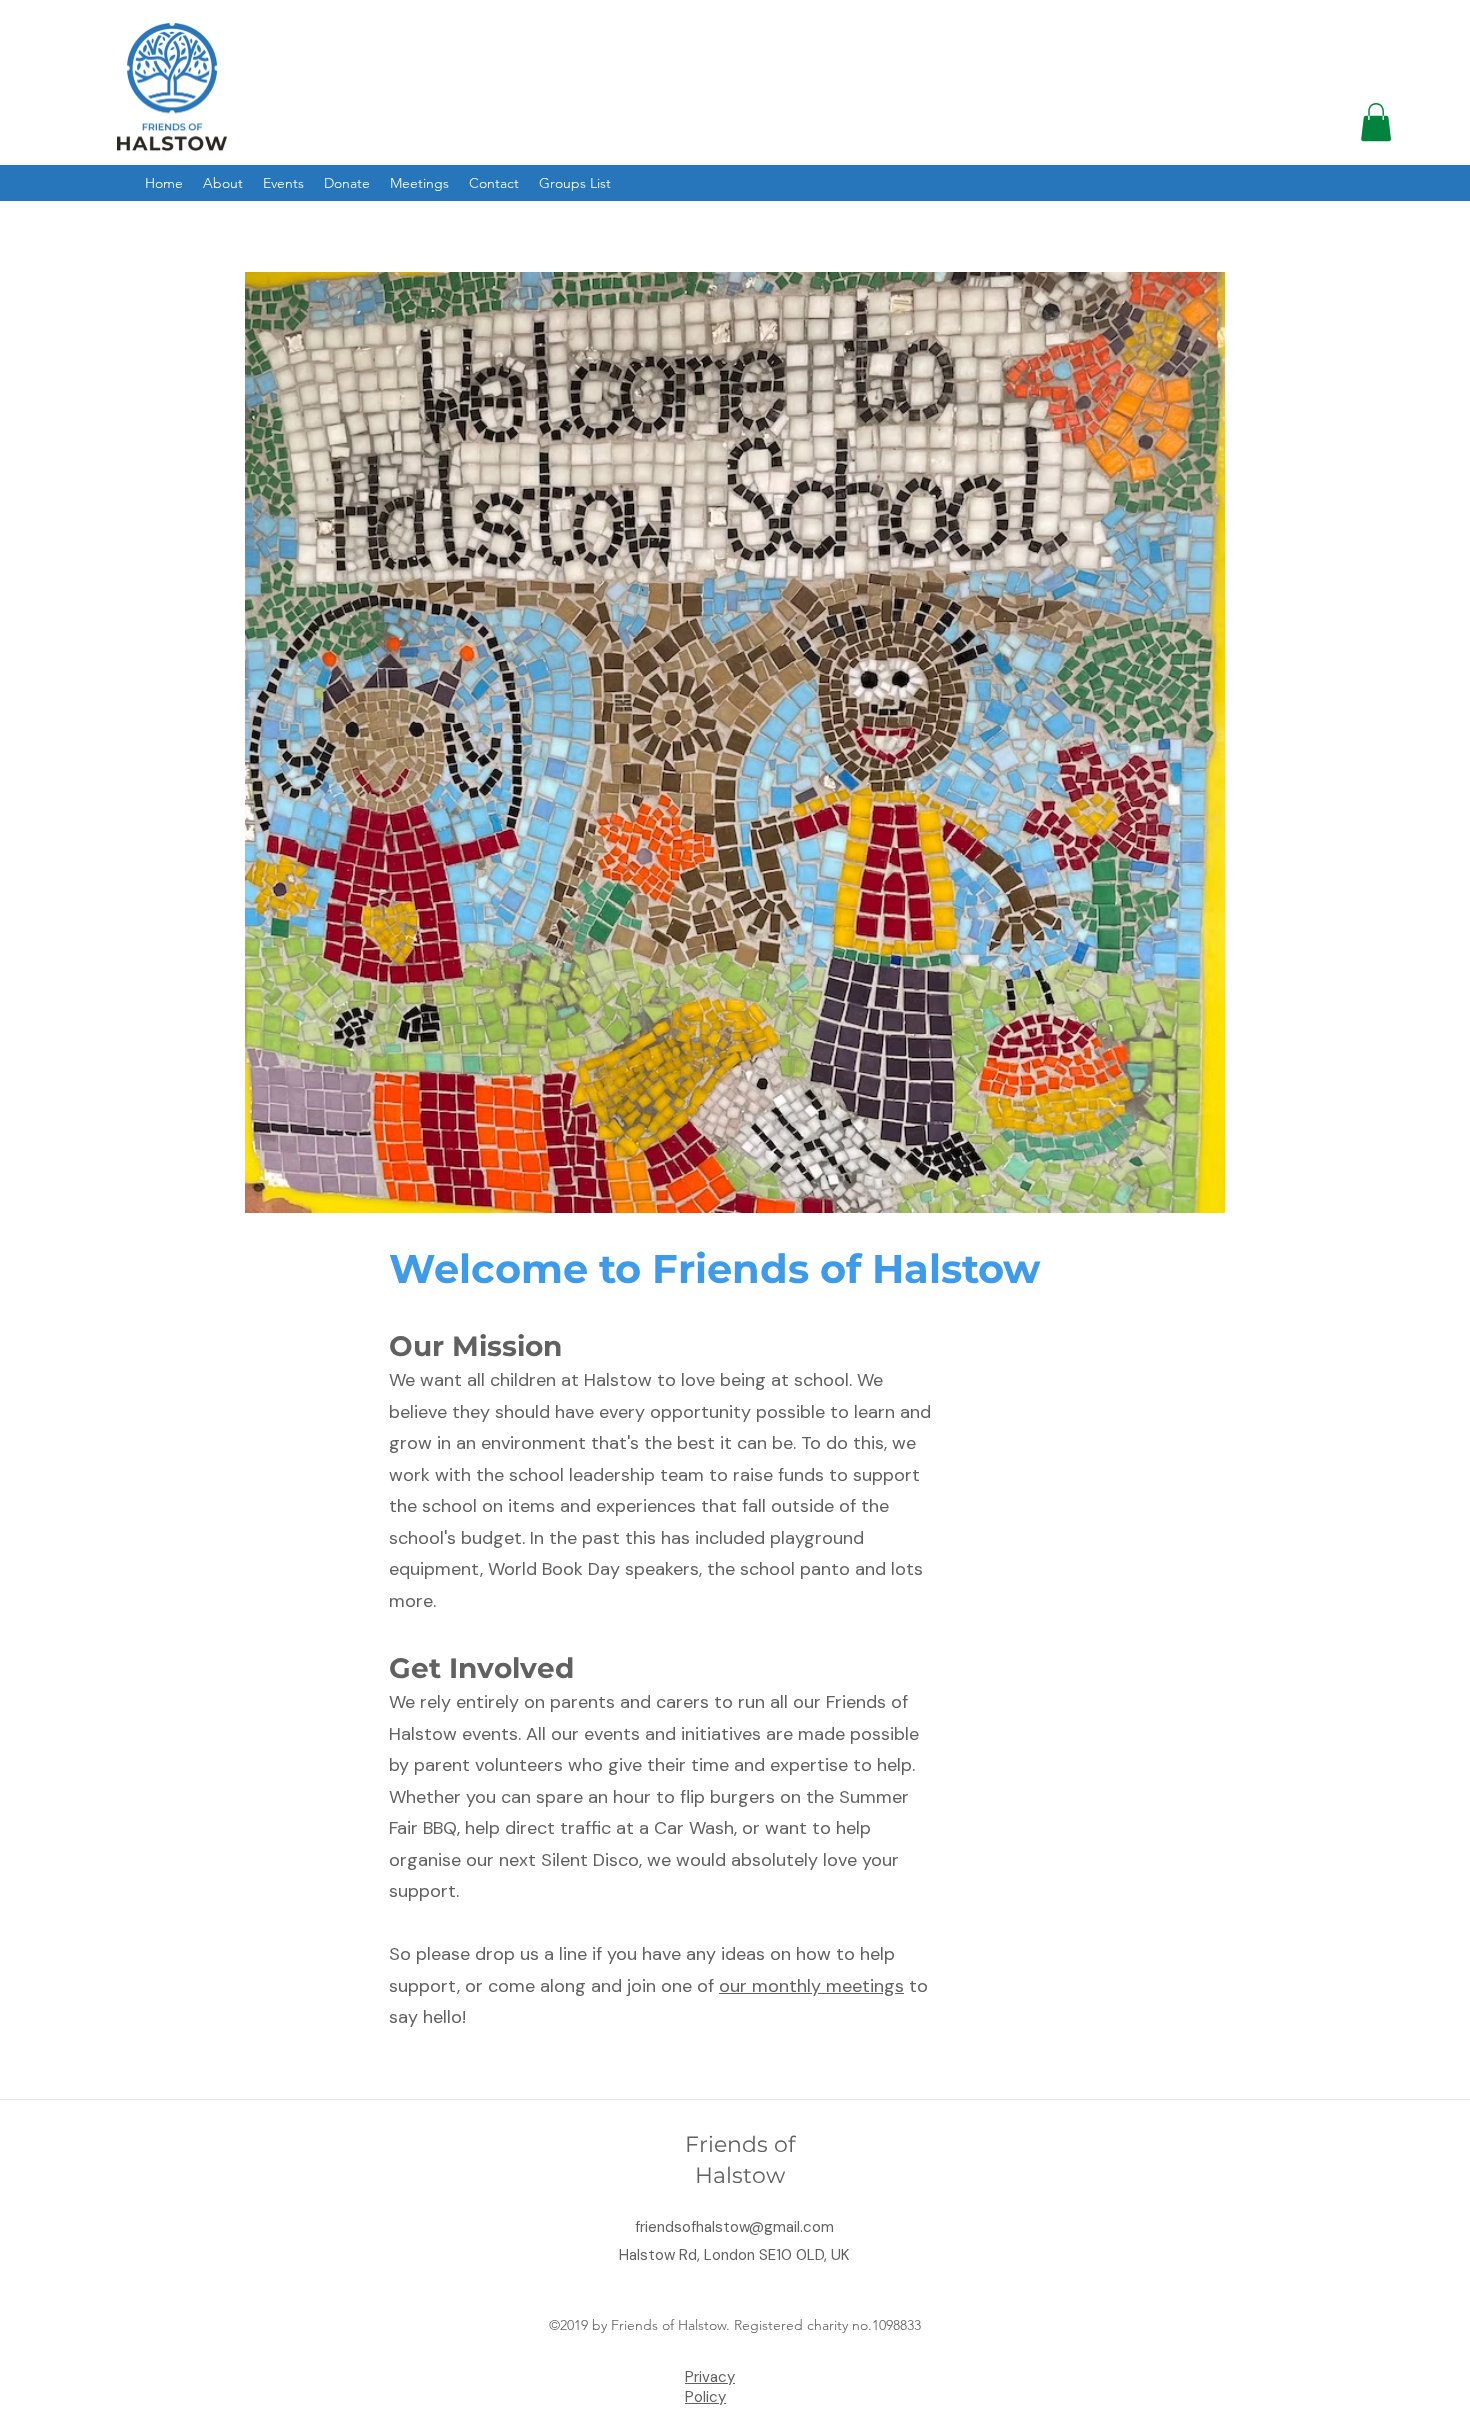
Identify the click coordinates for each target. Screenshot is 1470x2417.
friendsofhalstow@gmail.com (734, 2227)
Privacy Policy (710, 2387)
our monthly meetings (811, 1986)
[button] (1376, 122)
